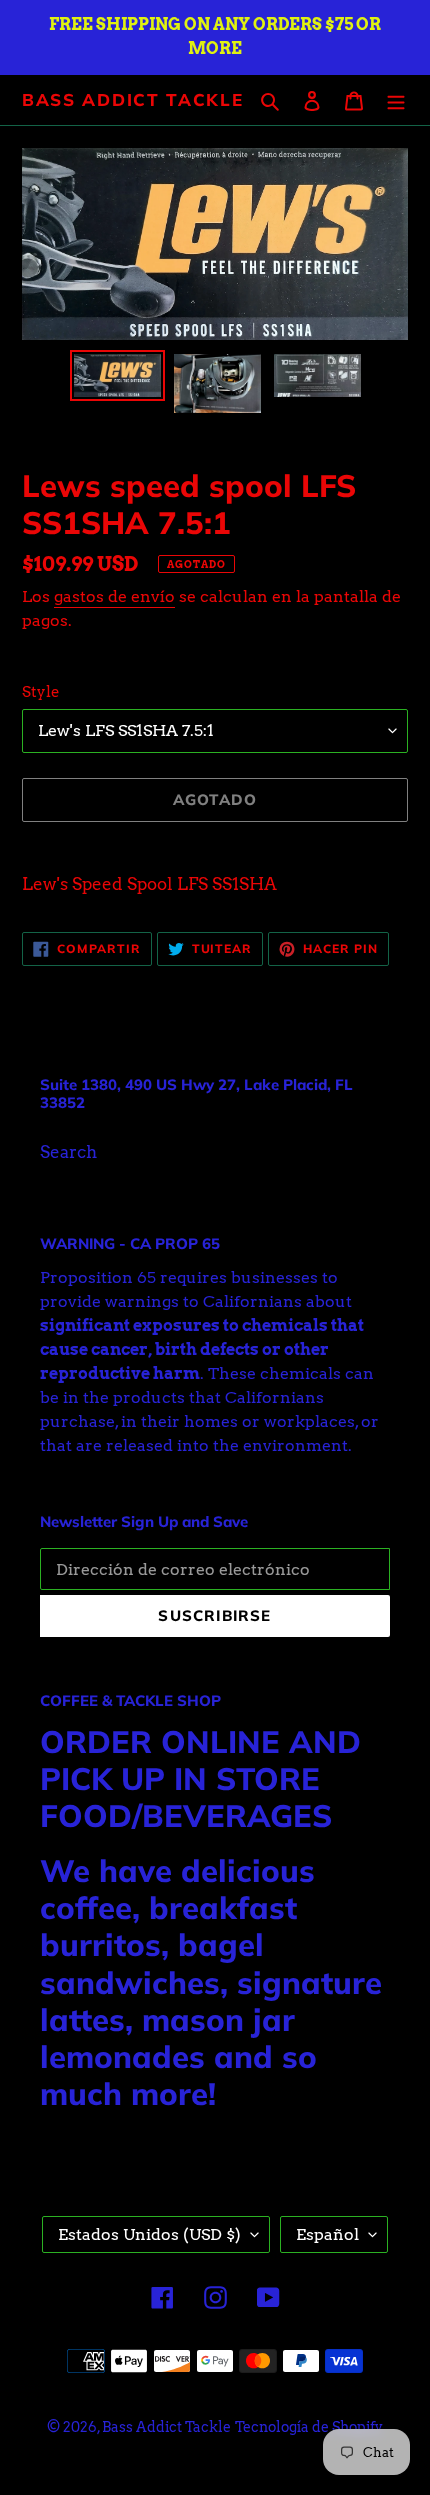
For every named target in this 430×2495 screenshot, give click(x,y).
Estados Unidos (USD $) (149, 2234)
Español (327, 2234)
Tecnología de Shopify (309, 2427)
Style (41, 692)
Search (68, 1152)
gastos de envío (114, 596)
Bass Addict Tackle (133, 100)
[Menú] (396, 100)
